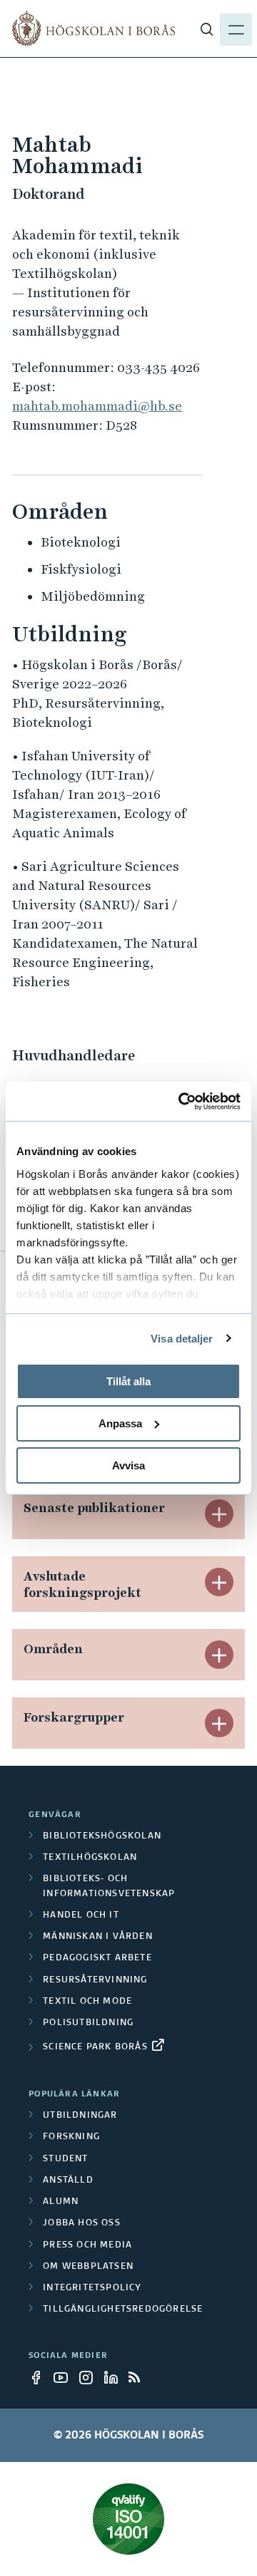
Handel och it (81, 1915)
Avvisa (128, 1465)
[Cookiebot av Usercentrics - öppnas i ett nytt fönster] (181, 1101)
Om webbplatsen (88, 2267)
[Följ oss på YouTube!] (65, 2377)
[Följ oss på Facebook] (40, 2377)
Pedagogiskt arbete (97, 1958)
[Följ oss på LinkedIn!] (115, 2377)
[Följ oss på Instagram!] (90, 2377)
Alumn (61, 2202)
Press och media (87, 2245)
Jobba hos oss (82, 2223)
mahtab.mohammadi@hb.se (97, 406)
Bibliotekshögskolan (102, 1836)
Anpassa (120, 1423)
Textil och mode (87, 2002)
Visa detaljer (182, 1338)
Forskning (71, 2137)
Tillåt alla (128, 1381)
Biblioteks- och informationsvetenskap (109, 1886)
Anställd (68, 2181)
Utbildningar (80, 2116)
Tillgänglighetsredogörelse (123, 2309)
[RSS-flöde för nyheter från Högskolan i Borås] (140, 2377)
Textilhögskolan (90, 1858)
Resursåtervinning (95, 1980)
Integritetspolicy (92, 2288)
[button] (219, 1514)
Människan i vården (98, 1937)
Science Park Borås (95, 2047)
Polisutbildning (88, 2023)
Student (65, 2159)
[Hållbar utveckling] (128, 2519)
